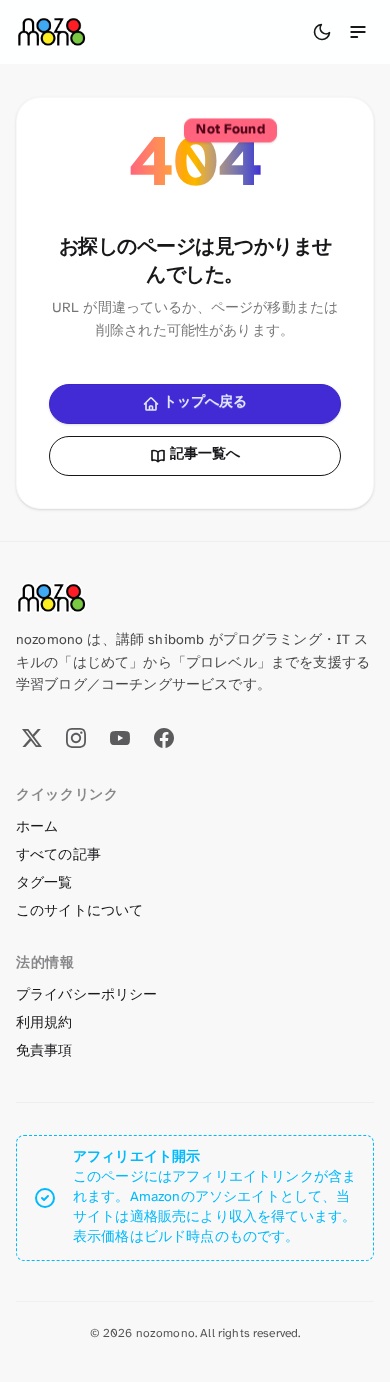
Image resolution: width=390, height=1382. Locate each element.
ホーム (37, 827)
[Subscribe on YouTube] (120, 738)
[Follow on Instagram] (76, 738)
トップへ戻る (205, 402)
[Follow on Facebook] (164, 738)
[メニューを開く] (358, 32)
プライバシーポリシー (87, 995)
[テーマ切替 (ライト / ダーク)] (322, 32)
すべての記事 (58, 855)
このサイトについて (79, 911)
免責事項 (44, 1051)
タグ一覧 (44, 883)
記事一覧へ (205, 454)
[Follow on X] (32, 738)
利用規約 (44, 1023)
